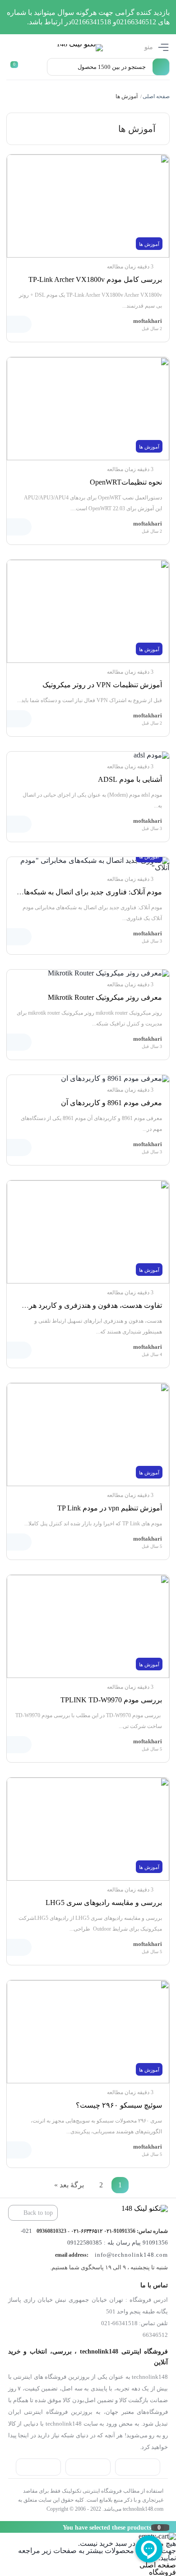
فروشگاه (162, 2572)
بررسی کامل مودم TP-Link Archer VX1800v (95, 279)
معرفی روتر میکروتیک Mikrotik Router (105, 997)
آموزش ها (149, 244)
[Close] (2, 2527)
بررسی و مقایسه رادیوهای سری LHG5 (104, 1903)
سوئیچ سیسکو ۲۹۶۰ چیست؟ (119, 2105)
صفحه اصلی (156, 96)
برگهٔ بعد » (69, 2185)
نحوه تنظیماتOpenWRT (126, 482)
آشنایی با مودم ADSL (130, 779)
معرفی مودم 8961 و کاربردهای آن (111, 1103)
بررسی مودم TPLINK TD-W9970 (111, 1700)
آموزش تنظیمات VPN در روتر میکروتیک (102, 685)
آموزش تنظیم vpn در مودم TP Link (110, 1508)
